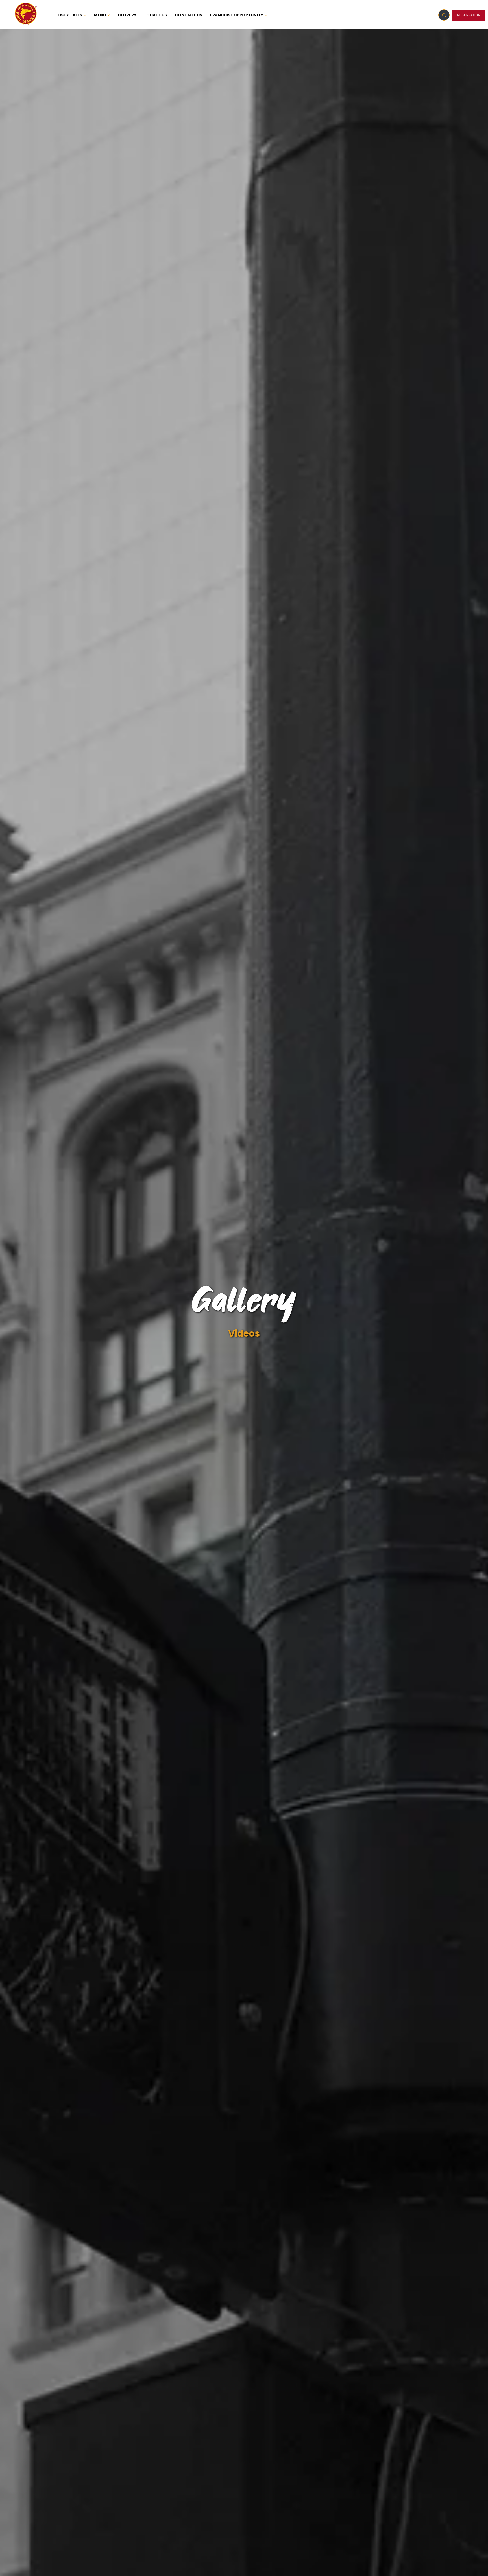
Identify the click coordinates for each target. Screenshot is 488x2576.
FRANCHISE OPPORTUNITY (237, 15)
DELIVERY (127, 15)
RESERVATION (469, 15)
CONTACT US (189, 15)
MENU (100, 15)
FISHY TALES (70, 15)
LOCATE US (156, 15)
